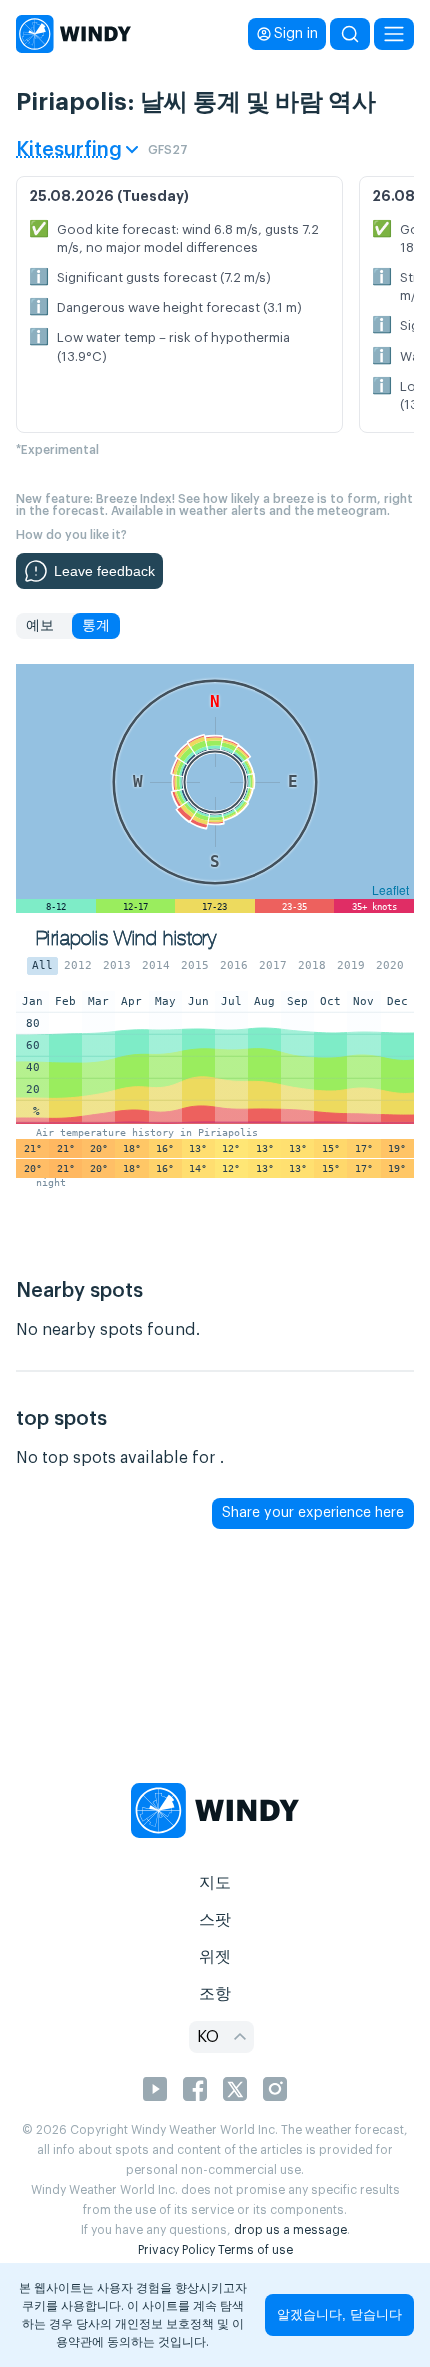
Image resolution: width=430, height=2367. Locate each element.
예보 (40, 626)
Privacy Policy (176, 2250)
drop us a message (290, 2230)
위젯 (215, 1957)
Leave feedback (104, 571)
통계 (96, 626)
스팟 (215, 1920)
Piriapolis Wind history (126, 938)
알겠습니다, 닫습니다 (339, 2314)
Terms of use (255, 2250)
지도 (215, 1883)
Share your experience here (313, 1513)
